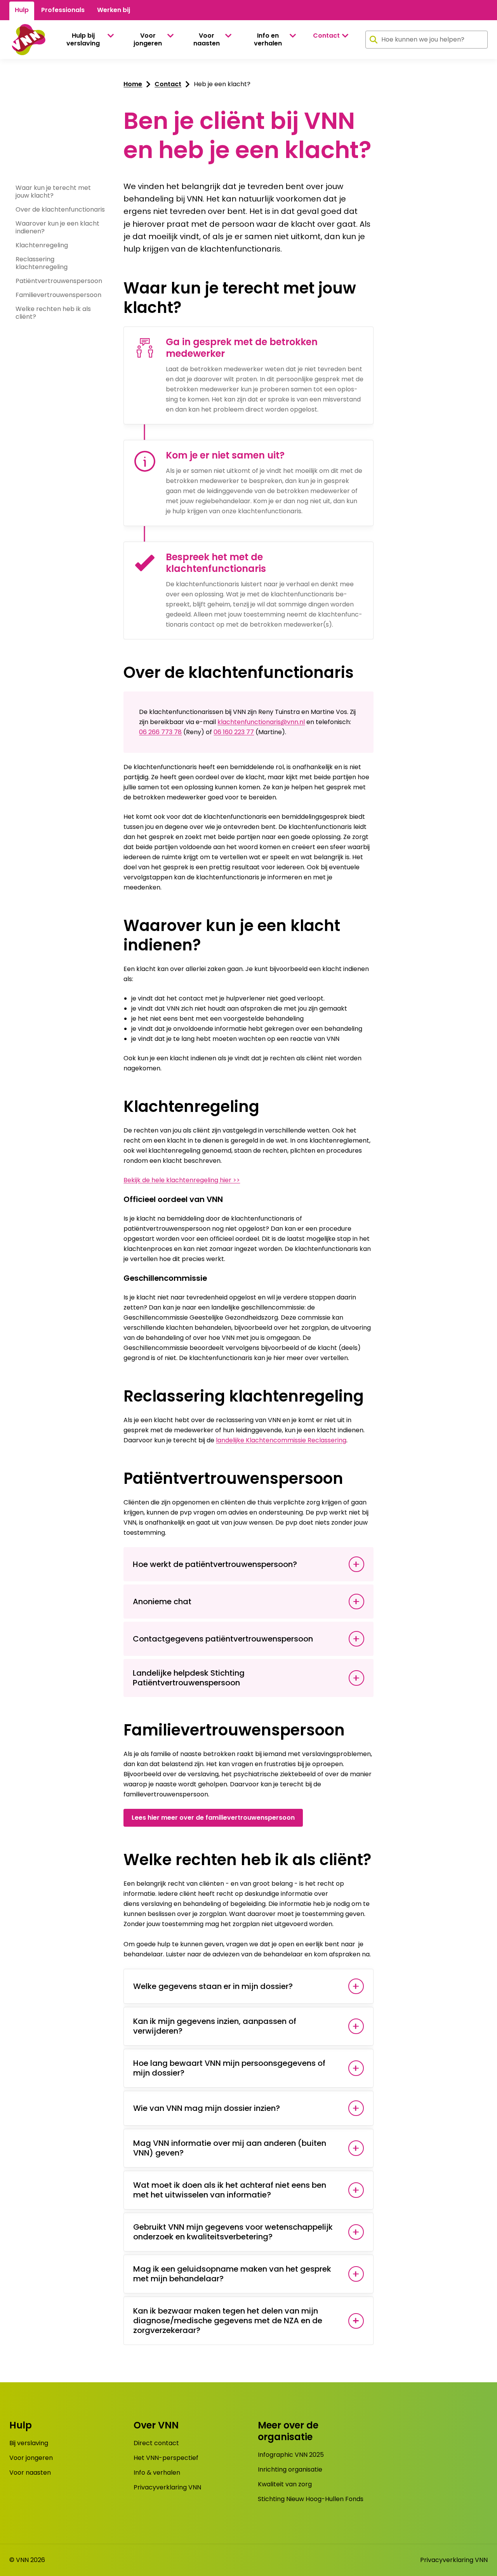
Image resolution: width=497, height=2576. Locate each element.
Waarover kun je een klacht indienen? (57, 227)
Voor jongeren (148, 39)
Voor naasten (207, 39)
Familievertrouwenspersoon (58, 295)
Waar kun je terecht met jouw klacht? (53, 192)
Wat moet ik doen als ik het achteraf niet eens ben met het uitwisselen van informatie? (230, 2190)
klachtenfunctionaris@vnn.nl (261, 722)
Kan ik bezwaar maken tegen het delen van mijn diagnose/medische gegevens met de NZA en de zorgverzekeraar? (228, 2321)
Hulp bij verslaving (83, 39)
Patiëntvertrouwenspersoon (59, 281)
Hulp (22, 10)
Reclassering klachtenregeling (42, 263)
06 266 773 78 (160, 732)
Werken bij (114, 10)
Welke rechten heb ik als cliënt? (53, 313)
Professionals (63, 10)
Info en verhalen (268, 39)
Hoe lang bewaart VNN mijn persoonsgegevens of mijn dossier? (229, 2068)
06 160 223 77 (234, 732)
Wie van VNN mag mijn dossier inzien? (207, 2108)
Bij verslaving (29, 2443)
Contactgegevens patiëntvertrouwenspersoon (223, 1639)
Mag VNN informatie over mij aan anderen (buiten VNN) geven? (230, 2148)
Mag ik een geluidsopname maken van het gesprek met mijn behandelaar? (232, 2274)
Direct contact (156, 2443)
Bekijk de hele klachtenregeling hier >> (182, 1180)
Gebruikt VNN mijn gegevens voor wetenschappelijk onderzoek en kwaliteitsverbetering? (233, 2232)
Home (133, 84)
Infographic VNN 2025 (291, 2455)
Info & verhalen (157, 2473)
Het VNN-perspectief (166, 2458)
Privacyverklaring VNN (167, 2487)
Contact (326, 36)
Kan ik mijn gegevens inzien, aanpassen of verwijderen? (215, 2026)
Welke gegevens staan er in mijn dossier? (213, 1986)
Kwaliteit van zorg (285, 2484)
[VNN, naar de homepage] (27, 40)
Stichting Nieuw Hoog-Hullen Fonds (311, 2499)
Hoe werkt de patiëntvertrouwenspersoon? (215, 1564)
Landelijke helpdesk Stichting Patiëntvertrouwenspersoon (189, 1678)
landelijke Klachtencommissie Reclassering (281, 1440)
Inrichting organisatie (290, 2469)
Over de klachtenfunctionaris (60, 209)
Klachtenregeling (42, 245)
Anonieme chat (162, 1602)
